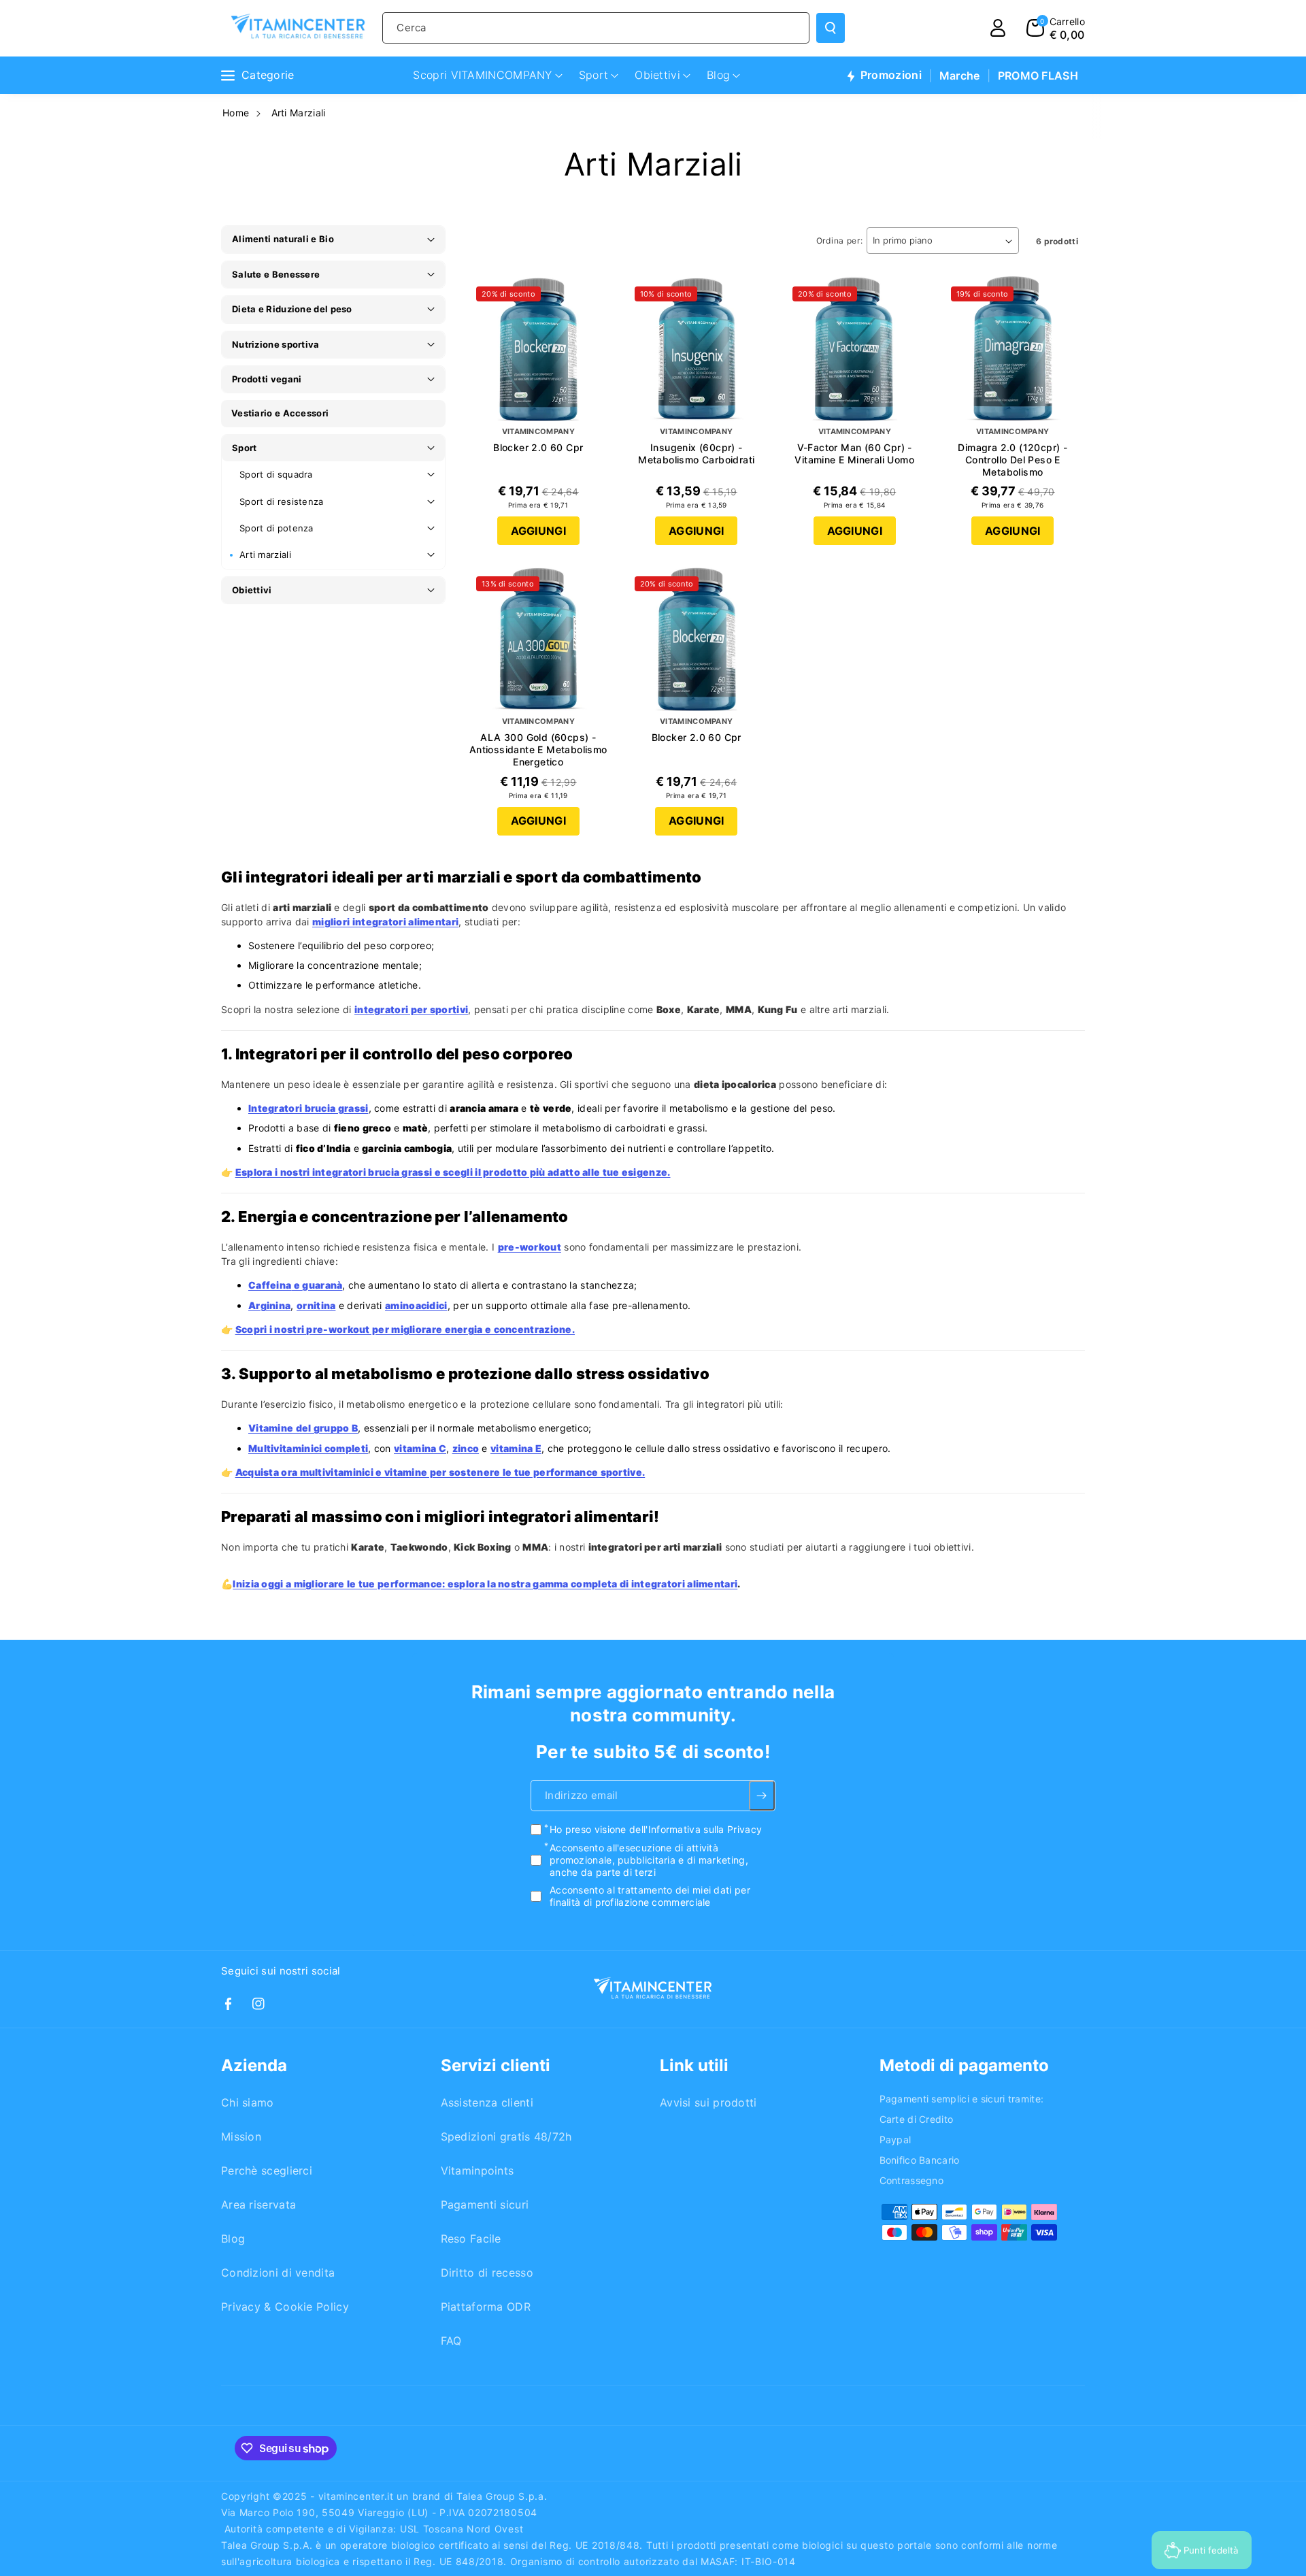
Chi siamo (248, 2102)
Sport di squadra (276, 474)
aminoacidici (416, 1305)
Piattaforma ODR (486, 2307)
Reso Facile (471, 2239)
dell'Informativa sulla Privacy (696, 1830)
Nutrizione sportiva (276, 344)
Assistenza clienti (487, 2102)
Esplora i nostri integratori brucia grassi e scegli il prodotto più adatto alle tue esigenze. (453, 1172)
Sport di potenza (277, 528)
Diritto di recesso (487, 2273)
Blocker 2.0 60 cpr (538, 447)
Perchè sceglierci (267, 2170)
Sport (245, 448)
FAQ (451, 2341)
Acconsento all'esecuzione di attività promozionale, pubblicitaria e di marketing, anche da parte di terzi (649, 1860)
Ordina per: (840, 241)
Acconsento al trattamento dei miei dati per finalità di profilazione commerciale (650, 1896)
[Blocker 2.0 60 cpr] (538, 349)
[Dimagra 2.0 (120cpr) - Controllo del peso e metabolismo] (1013, 349)
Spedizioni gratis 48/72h (506, 2136)
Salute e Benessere (276, 274)
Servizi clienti (496, 2065)
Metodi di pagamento (964, 2065)
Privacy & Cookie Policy (285, 2307)
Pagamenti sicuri (485, 2205)
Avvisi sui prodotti (708, 2102)
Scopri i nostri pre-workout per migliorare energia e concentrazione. (405, 1329)
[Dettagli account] (998, 28)
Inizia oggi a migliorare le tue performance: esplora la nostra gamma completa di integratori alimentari (485, 1584)
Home (236, 113)
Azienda (254, 2065)
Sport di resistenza (282, 501)
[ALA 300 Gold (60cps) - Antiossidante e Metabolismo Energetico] (538, 639)
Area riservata (258, 2205)
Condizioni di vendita (278, 2273)
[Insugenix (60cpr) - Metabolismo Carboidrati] (697, 349)
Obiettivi (252, 590)
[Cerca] (831, 28)
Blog (233, 2239)
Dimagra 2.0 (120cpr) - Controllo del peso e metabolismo (1012, 460)
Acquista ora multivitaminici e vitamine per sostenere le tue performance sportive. (440, 1472)
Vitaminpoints (478, 2170)
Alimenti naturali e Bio (283, 239)
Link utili (694, 2065)
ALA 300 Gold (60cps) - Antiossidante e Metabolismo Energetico (538, 749)
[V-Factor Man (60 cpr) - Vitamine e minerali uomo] (855, 349)
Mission (241, 2136)
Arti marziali (265, 555)
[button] (1056, 28)
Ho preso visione (656, 1830)
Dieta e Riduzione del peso (292, 309)
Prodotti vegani (267, 379)
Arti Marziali (299, 113)
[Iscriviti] (762, 1796)
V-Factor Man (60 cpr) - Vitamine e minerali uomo (854, 453)
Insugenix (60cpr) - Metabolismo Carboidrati (696, 453)
